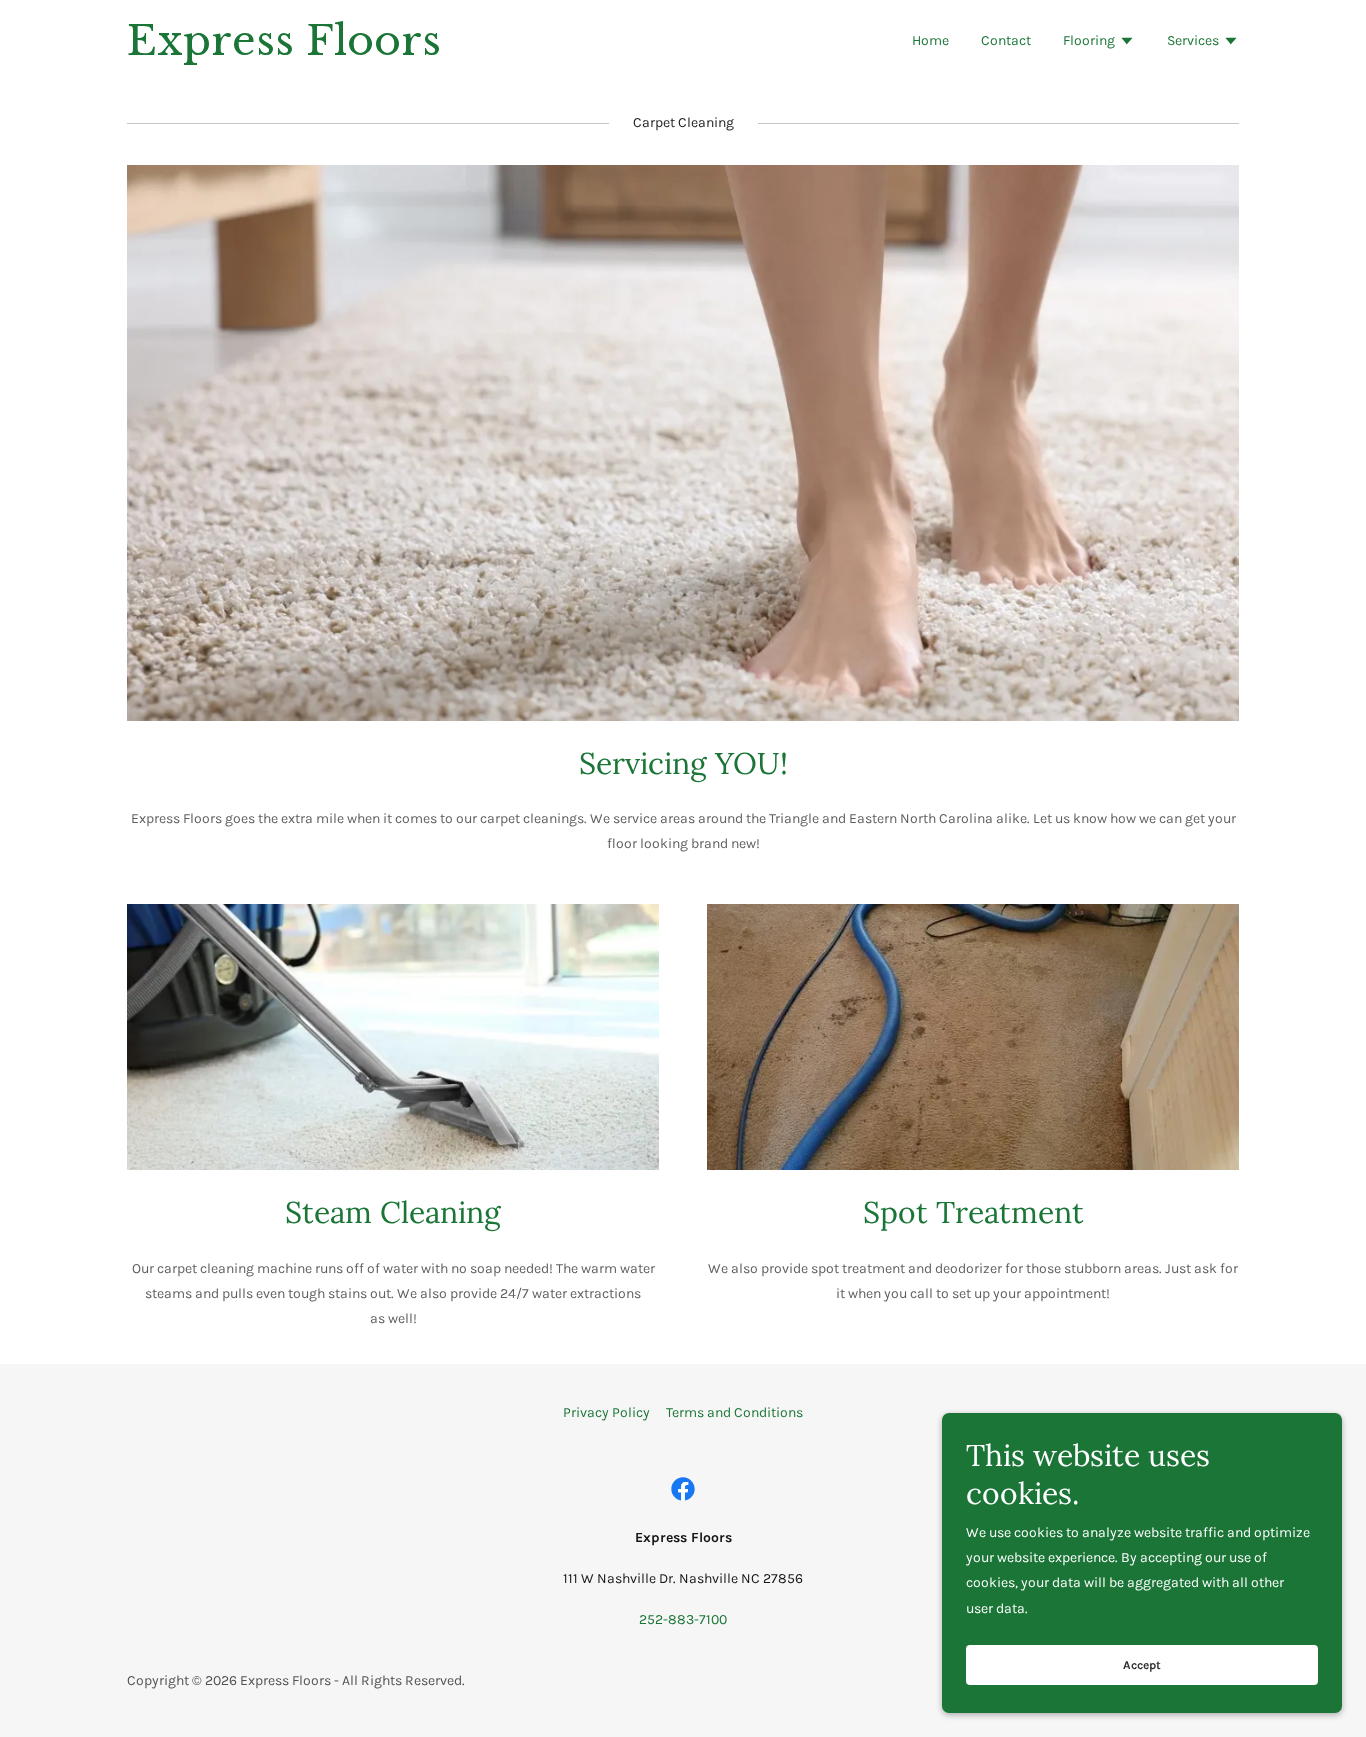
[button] (1099, 43)
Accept (1142, 1665)
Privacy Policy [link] (606, 1412)
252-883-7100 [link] (683, 1619)
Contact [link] (1006, 40)
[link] (321, 50)
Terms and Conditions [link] (734, 1412)
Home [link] (930, 40)
